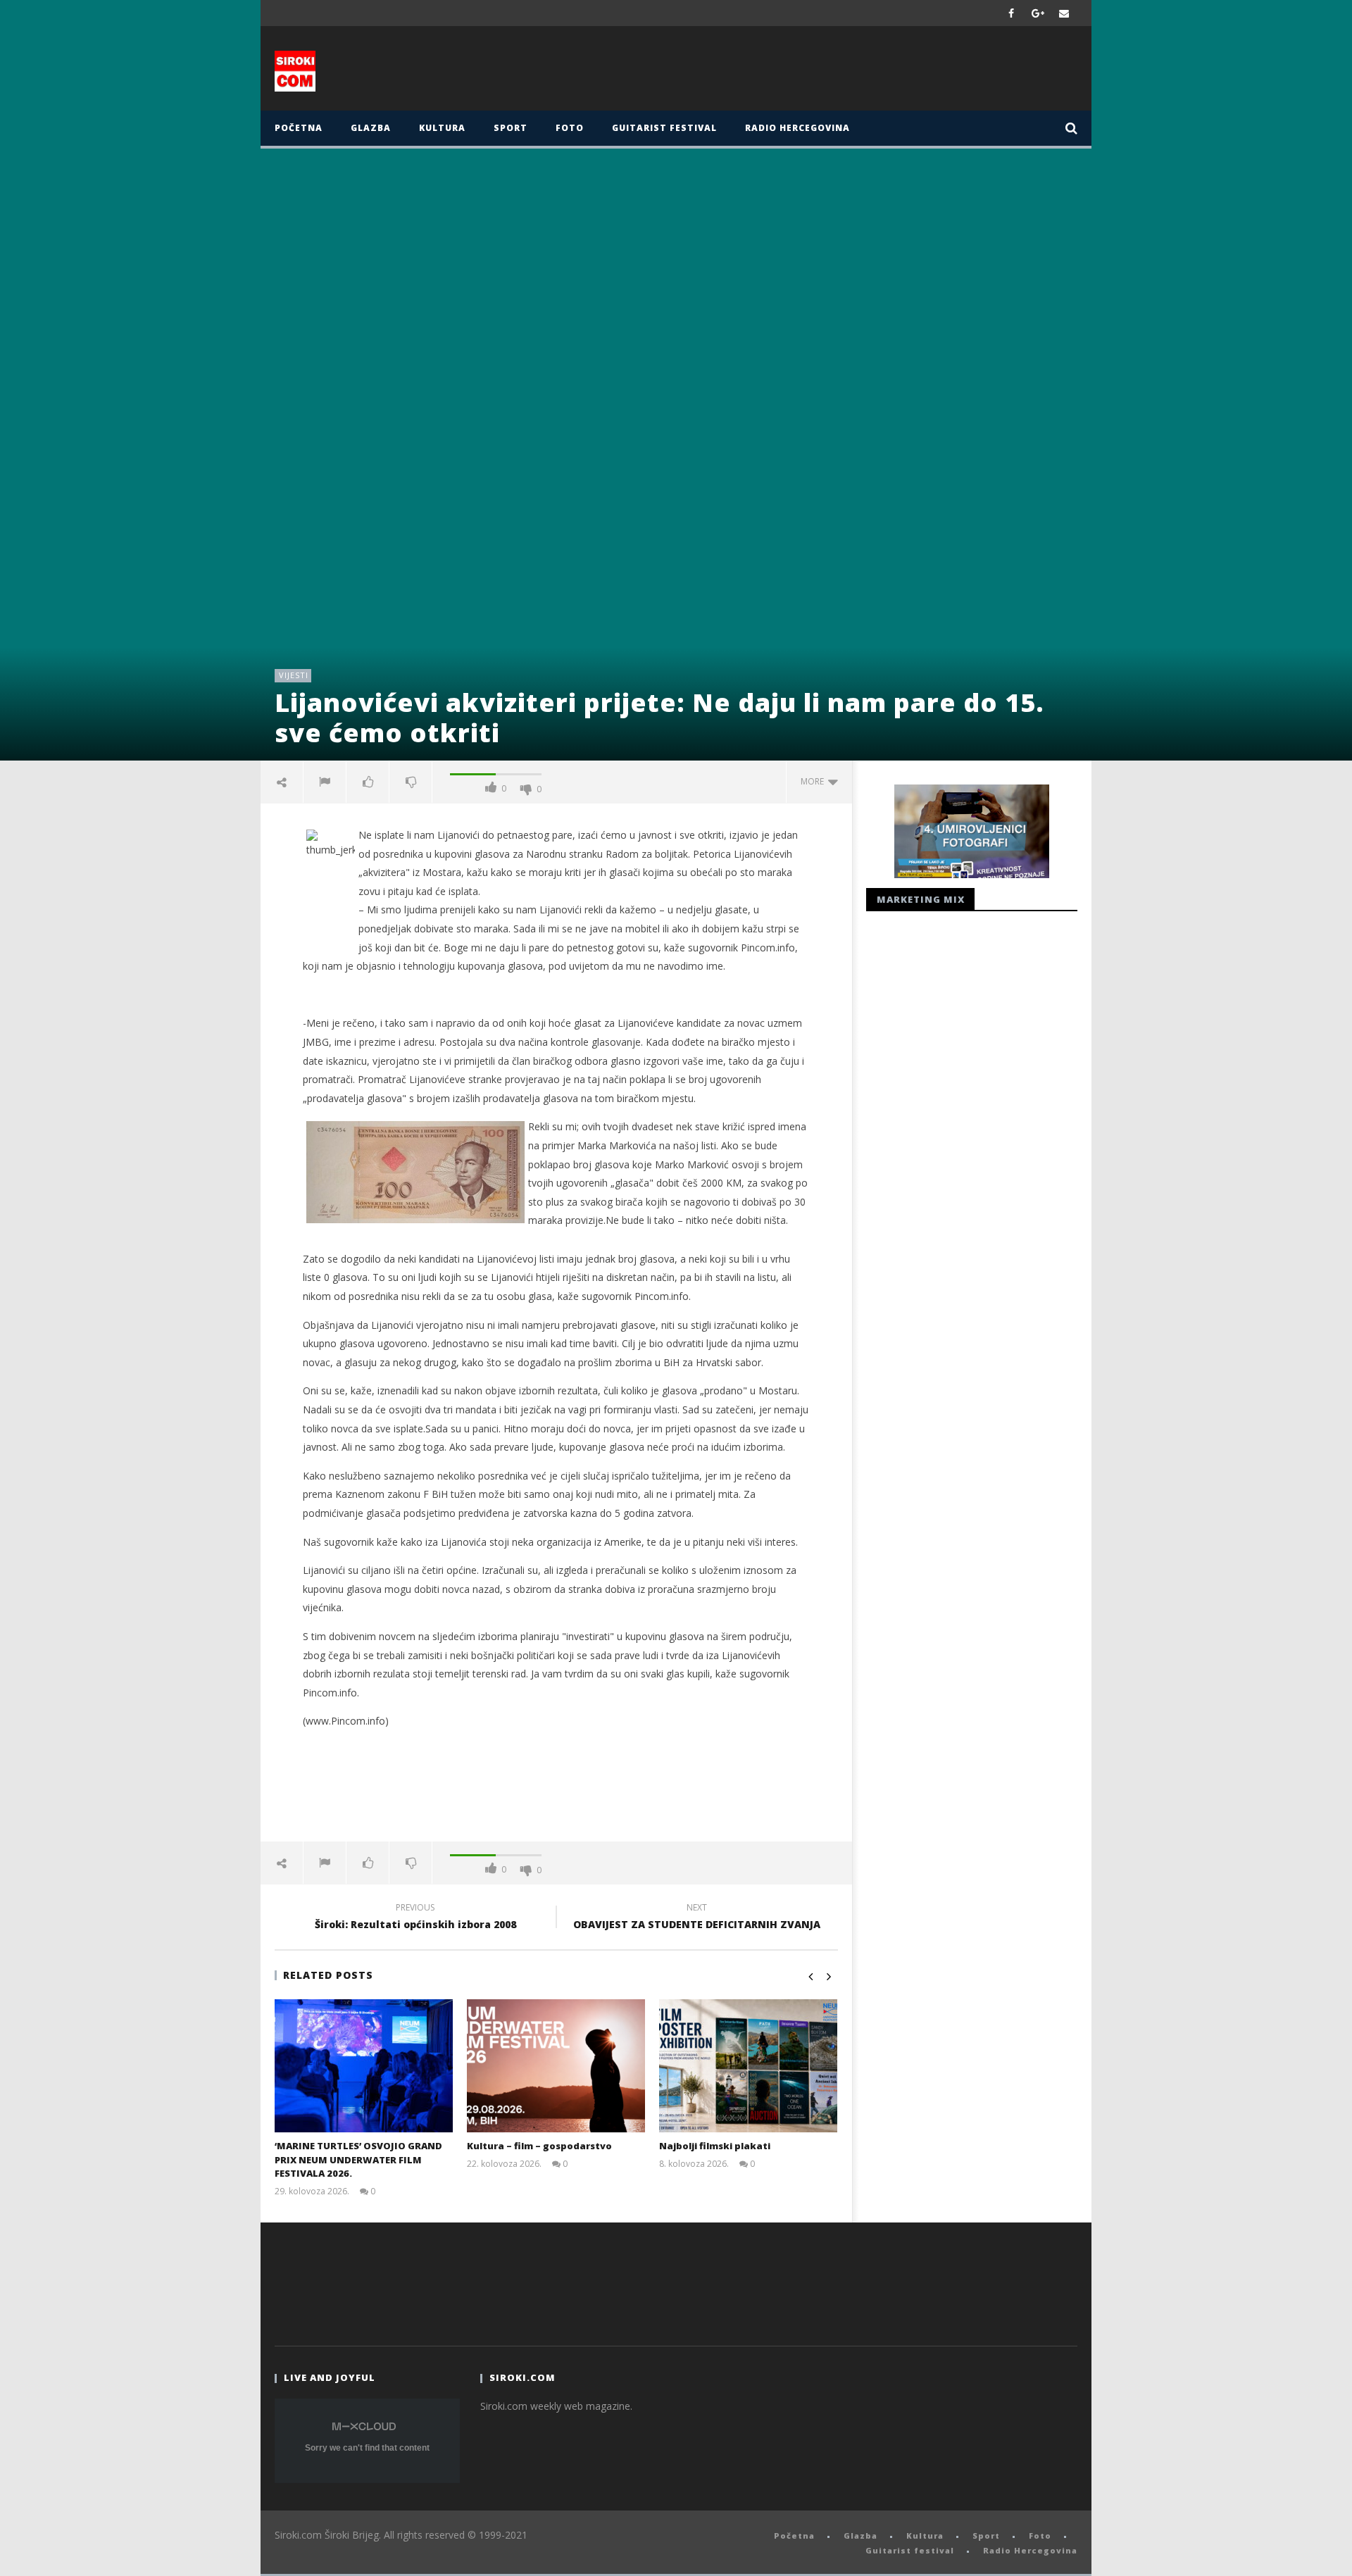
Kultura (442, 128)
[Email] (1064, 13)
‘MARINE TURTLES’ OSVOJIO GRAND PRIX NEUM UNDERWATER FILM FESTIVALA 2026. (358, 2159)
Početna (299, 128)
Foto (570, 128)
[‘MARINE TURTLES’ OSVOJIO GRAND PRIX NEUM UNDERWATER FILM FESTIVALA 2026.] (364, 2066)
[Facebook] (1012, 13)
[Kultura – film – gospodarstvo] (556, 2066)
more (814, 781)
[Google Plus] (1038, 13)
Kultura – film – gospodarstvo (539, 2146)
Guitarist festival (664, 128)
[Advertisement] (815, 72)
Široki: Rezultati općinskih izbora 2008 (415, 1918)
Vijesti (294, 675)
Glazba (371, 128)
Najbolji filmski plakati (715, 2146)
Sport (511, 128)
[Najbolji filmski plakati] (748, 2066)
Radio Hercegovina (797, 128)
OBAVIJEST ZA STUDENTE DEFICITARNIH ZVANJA (697, 1918)
